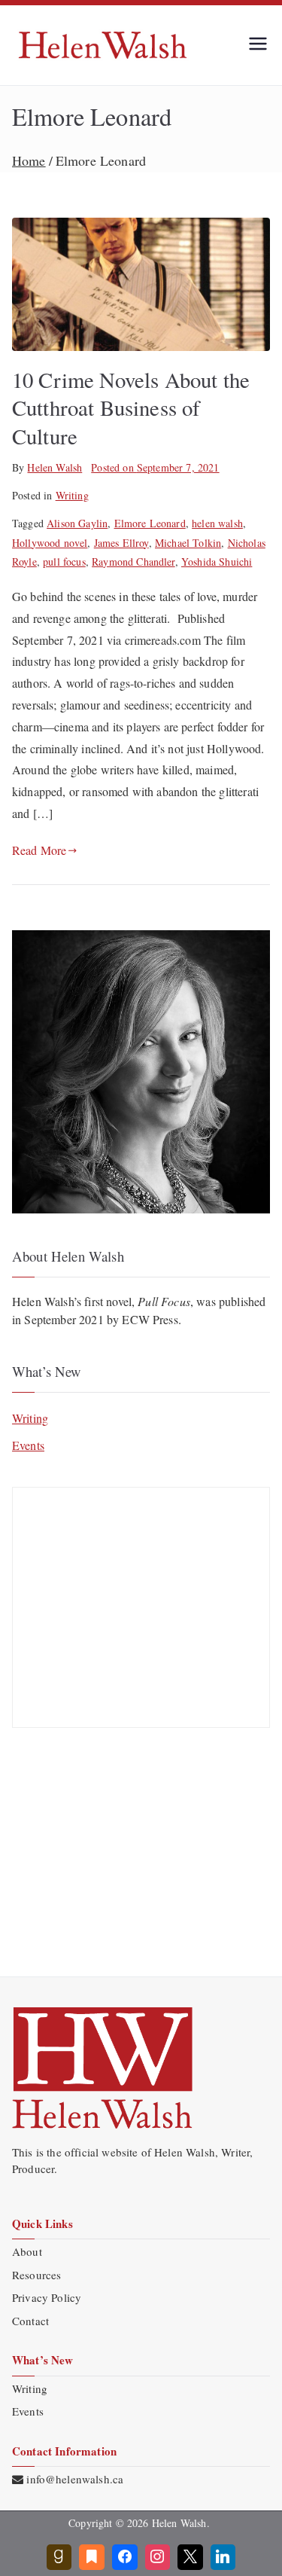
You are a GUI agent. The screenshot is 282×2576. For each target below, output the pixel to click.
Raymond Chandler (133, 562)
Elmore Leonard (150, 523)
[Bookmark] (92, 2557)
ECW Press (150, 1319)
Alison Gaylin (77, 523)
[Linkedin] (223, 2557)
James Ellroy (121, 543)
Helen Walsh (55, 467)
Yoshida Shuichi (217, 562)
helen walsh (217, 523)
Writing (72, 495)
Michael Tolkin (188, 543)
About (27, 2251)
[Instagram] (158, 2557)
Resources (36, 2275)
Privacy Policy (47, 2297)
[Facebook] (125, 2557)
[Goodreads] (59, 2557)
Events (28, 1445)
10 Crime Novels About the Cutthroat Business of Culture (131, 408)
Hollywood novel (50, 543)
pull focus (64, 562)
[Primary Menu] (258, 45)
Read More (39, 850)
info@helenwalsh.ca (75, 2479)
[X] (190, 2557)
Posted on (155, 467)
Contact (30, 2321)
